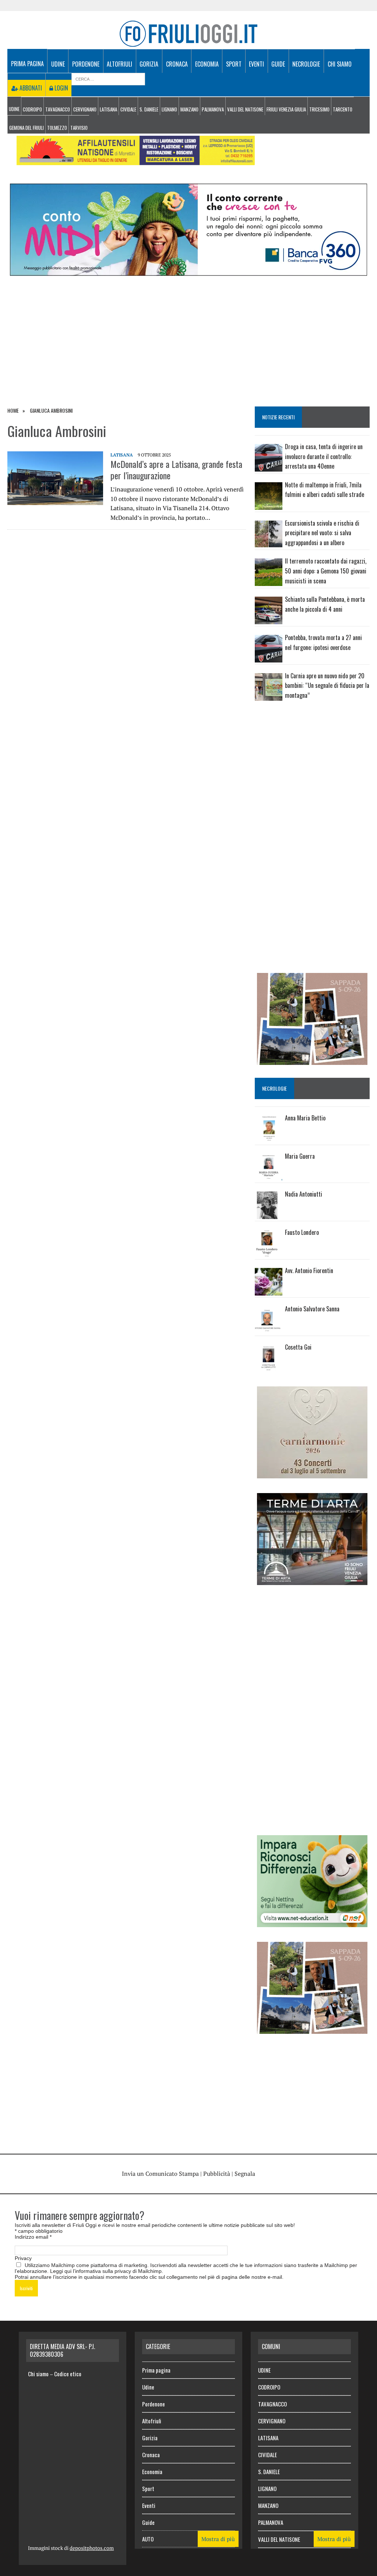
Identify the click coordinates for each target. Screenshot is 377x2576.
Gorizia (149, 64)
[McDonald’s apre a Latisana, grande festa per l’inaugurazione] (55, 500)
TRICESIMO (319, 109)
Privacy (23, 2258)
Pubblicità (217, 2174)
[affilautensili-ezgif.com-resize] (136, 160)
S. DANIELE (149, 109)
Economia (207, 64)
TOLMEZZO (57, 128)
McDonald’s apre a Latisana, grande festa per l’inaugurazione (176, 470)
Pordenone (86, 64)
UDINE (14, 109)
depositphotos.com (92, 2548)
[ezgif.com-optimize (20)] (312, 1060)
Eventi (256, 64)
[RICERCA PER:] (108, 78)
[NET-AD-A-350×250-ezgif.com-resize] (312, 1922)
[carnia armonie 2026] (312, 1474)
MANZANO (189, 109)
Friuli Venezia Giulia (286, 109)
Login (61, 88)
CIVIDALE (128, 109)
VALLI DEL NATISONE (245, 109)
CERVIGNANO (85, 109)
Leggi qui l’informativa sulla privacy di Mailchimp (106, 2271)
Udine (58, 64)
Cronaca (177, 64)
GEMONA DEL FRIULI (27, 128)
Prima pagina (27, 64)
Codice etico (68, 2374)
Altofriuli (119, 64)
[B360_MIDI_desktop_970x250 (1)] (188, 271)
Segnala (245, 2174)
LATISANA (108, 109)
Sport (234, 64)
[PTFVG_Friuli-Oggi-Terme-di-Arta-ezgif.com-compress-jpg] (312, 1580)
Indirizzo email (33, 2237)
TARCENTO (343, 109)
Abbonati (30, 88)
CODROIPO (32, 109)
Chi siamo (340, 64)
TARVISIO (79, 128)
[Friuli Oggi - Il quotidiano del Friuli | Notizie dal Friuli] (188, 34)
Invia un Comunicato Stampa (160, 2174)
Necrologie (306, 64)
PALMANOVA (213, 109)
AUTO (148, 2539)
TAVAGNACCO (58, 109)
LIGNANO (169, 109)
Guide (278, 64)
